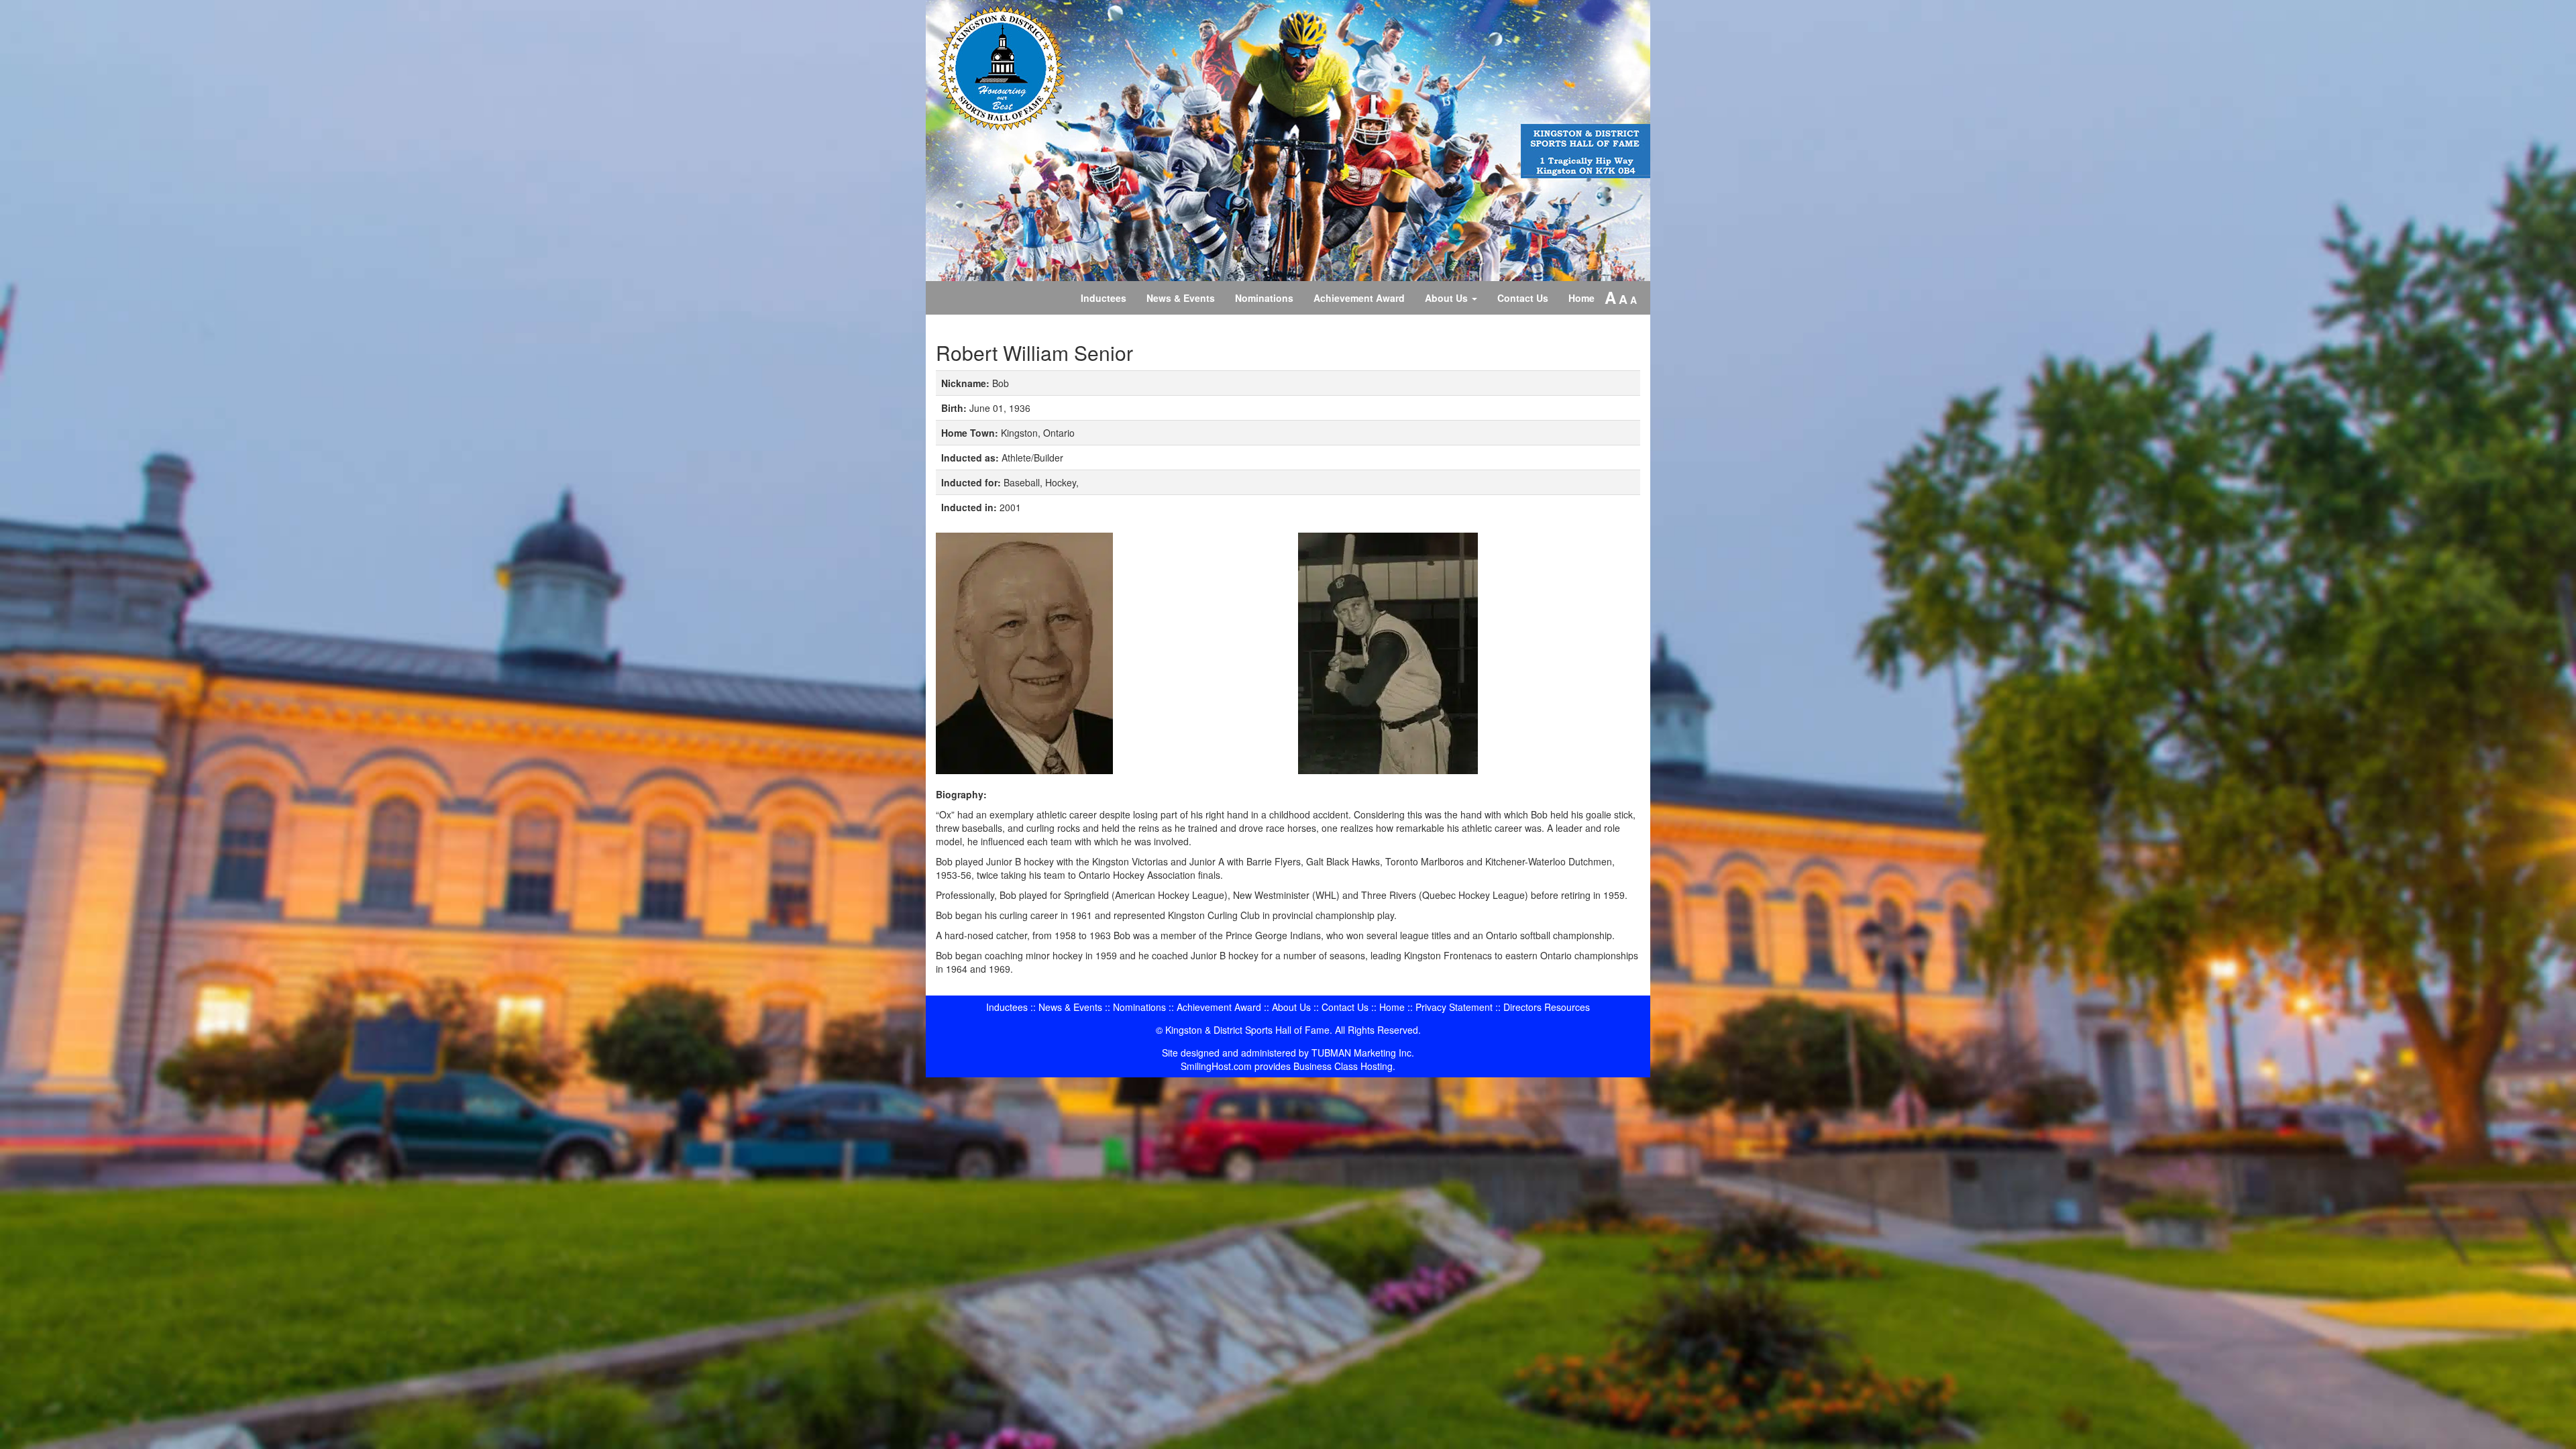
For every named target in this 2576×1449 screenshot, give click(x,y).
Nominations (1264, 298)
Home (1581, 298)
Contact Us (1523, 298)
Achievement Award (1359, 298)
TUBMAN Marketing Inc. (1363, 1053)
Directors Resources (1547, 1007)
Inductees (1104, 298)
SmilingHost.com (1216, 1066)
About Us (1448, 298)
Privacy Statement (1454, 1007)
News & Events (1181, 298)
